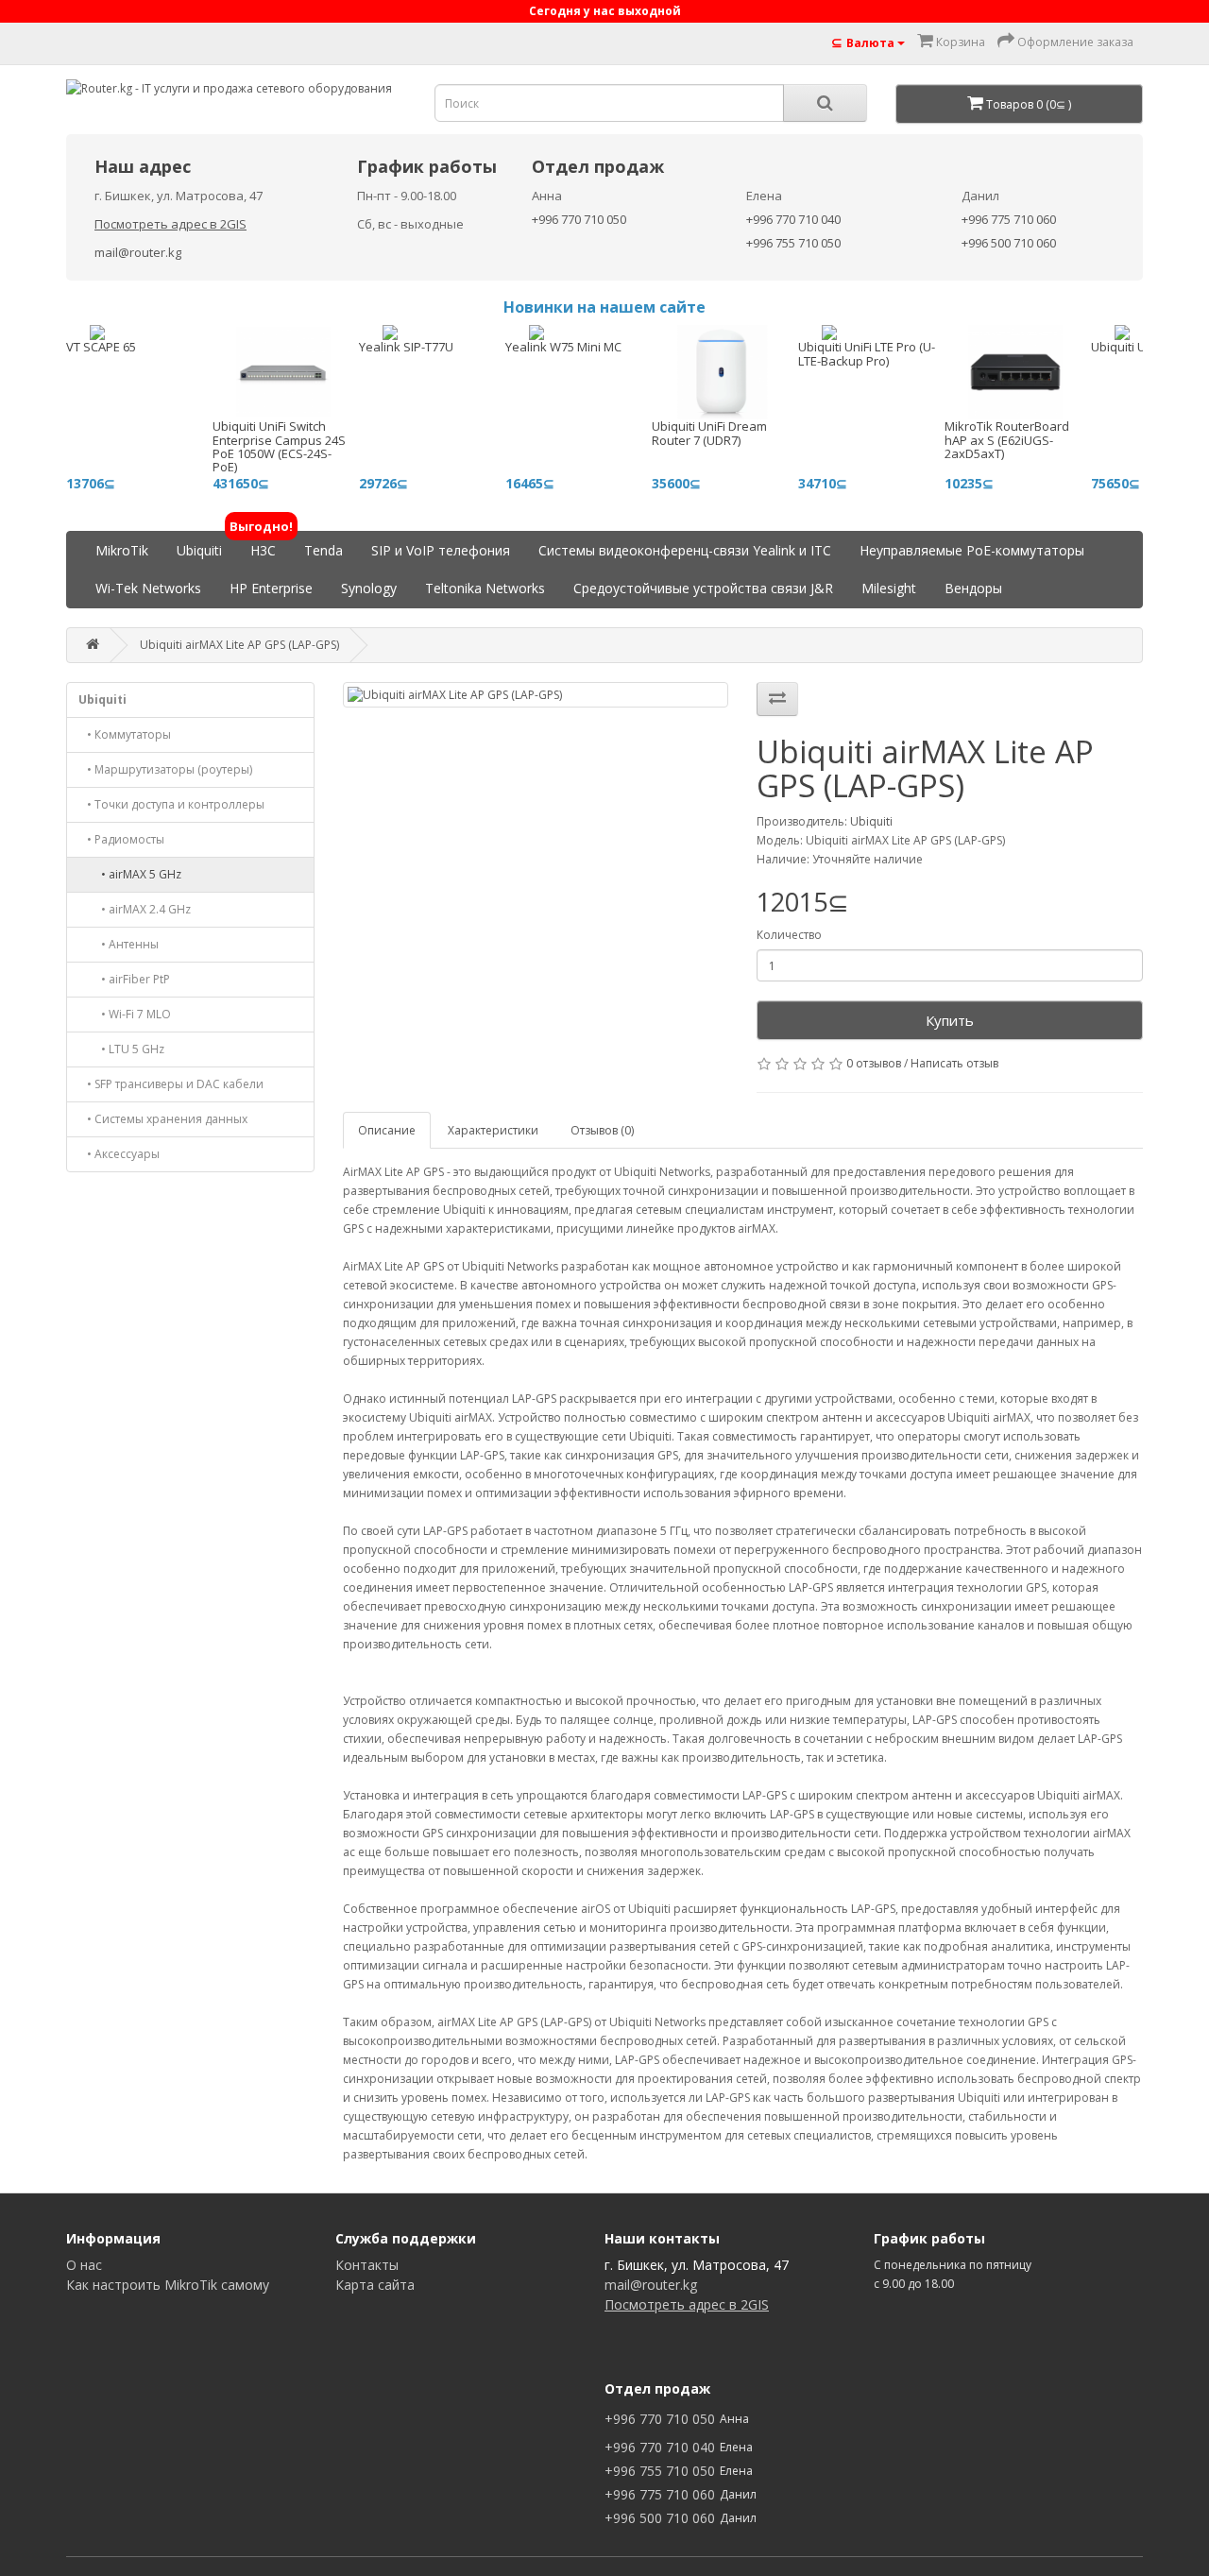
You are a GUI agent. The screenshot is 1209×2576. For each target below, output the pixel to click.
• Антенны (119, 944)
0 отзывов (874, 1063)
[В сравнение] (777, 699)
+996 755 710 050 (793, 243)
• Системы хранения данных (163, 1119)
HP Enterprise (271, 588)
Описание (387, 1130)
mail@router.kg (138, 252)
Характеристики (493, 1130)
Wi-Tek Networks (148, 588)
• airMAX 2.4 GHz (135, 909)
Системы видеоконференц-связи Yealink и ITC (685, 550)
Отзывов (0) (602, 1130)
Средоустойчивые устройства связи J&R (703, 588)
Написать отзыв (954, 1063)
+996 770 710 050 (579, 219)
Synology (369, 588)
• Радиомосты (121, 839)
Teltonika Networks (485, 588)
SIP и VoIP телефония (441, 550)
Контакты (367, 2265)
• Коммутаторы (125, 734)
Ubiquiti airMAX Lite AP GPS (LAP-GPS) (239, 645)
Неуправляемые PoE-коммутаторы (972, 550)
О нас (84, 2265)
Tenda (324, 550)
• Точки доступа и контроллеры (171, 804)
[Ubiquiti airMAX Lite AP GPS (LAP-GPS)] (536, 695)
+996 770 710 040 (793, 219)
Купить (950, 1020)
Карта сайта (375, 2285)
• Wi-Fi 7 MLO (125, 1014)
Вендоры (973, 588)
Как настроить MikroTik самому (168, 2285)
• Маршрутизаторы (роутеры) (165, 769)
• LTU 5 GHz (121, 1049)
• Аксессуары (119, 1154)
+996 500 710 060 (1009, 243)
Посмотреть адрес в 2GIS (170, 224)
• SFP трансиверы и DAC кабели (171, 1084)
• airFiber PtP (124, 979)
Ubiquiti (199, 550)
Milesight (889, 588)
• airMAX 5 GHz (130, 874)
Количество (789, 935)
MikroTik (122, 550)
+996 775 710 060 (1009, 219)
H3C (263, 546)
